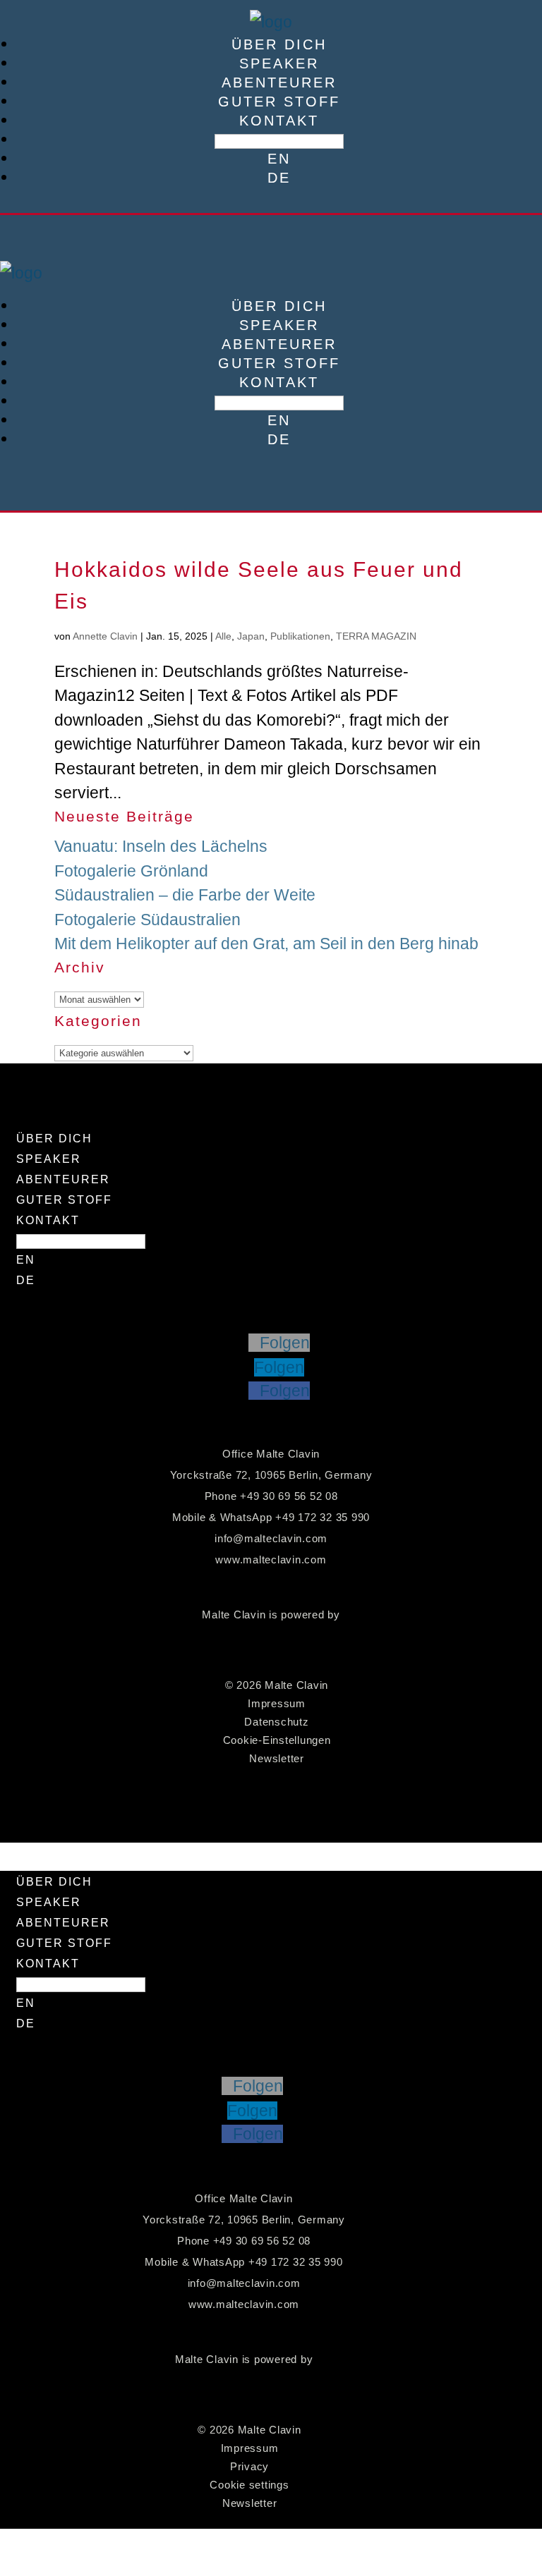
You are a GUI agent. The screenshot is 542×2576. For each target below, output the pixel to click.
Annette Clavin (105, 636)
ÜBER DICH (279, 44)
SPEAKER (279, 63)
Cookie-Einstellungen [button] (277, 1740)
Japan (251, 636)
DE (279, 178)
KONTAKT (279, 121)
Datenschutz (276, 1722)
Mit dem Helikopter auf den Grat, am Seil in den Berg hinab (266, 944)
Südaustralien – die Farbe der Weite (185, 895)
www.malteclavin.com (271, 1559)
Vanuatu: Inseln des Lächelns (161, 846)
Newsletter (277, 1758)
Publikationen (300, 636)
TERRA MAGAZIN (376, 636)
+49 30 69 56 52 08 (289, 1496)
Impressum (277, 1703)
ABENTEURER (279, 83)
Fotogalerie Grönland (131, 871)
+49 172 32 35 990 (323, 1517)
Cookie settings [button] (249, 2485)
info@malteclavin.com (271, 1538)
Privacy (249, 2466)
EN (279, 159)
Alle (223, 636)
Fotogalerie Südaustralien (147, 920)
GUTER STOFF (279, 102)
